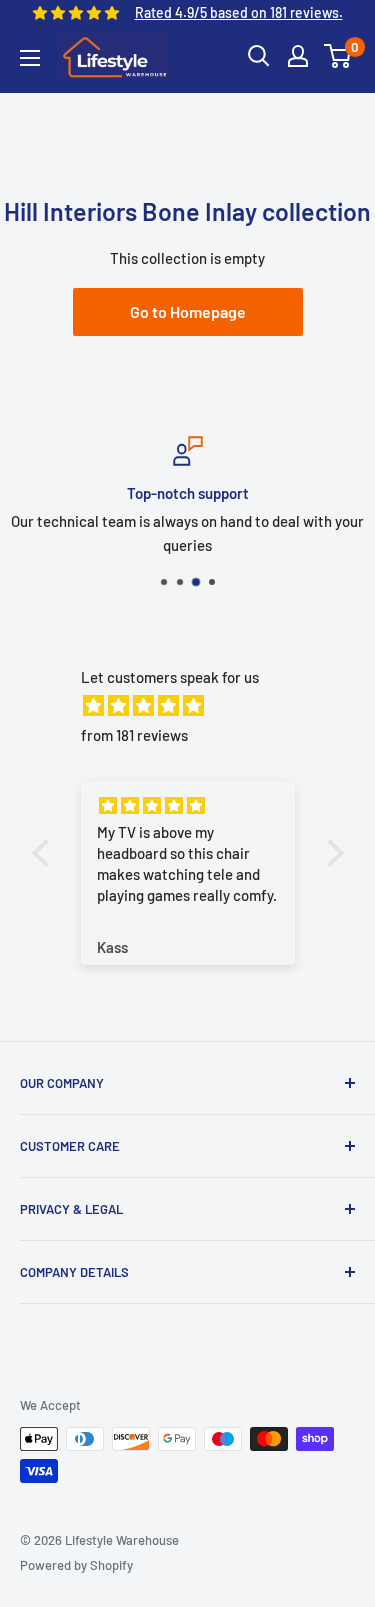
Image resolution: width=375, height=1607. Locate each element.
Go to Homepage (188, 311)
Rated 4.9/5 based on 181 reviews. (239, 12)
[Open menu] (30, 58)
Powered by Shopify (76, 1565)
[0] (338, 56)
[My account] (298, 56)
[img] (198, 705)
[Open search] (259, 56)
